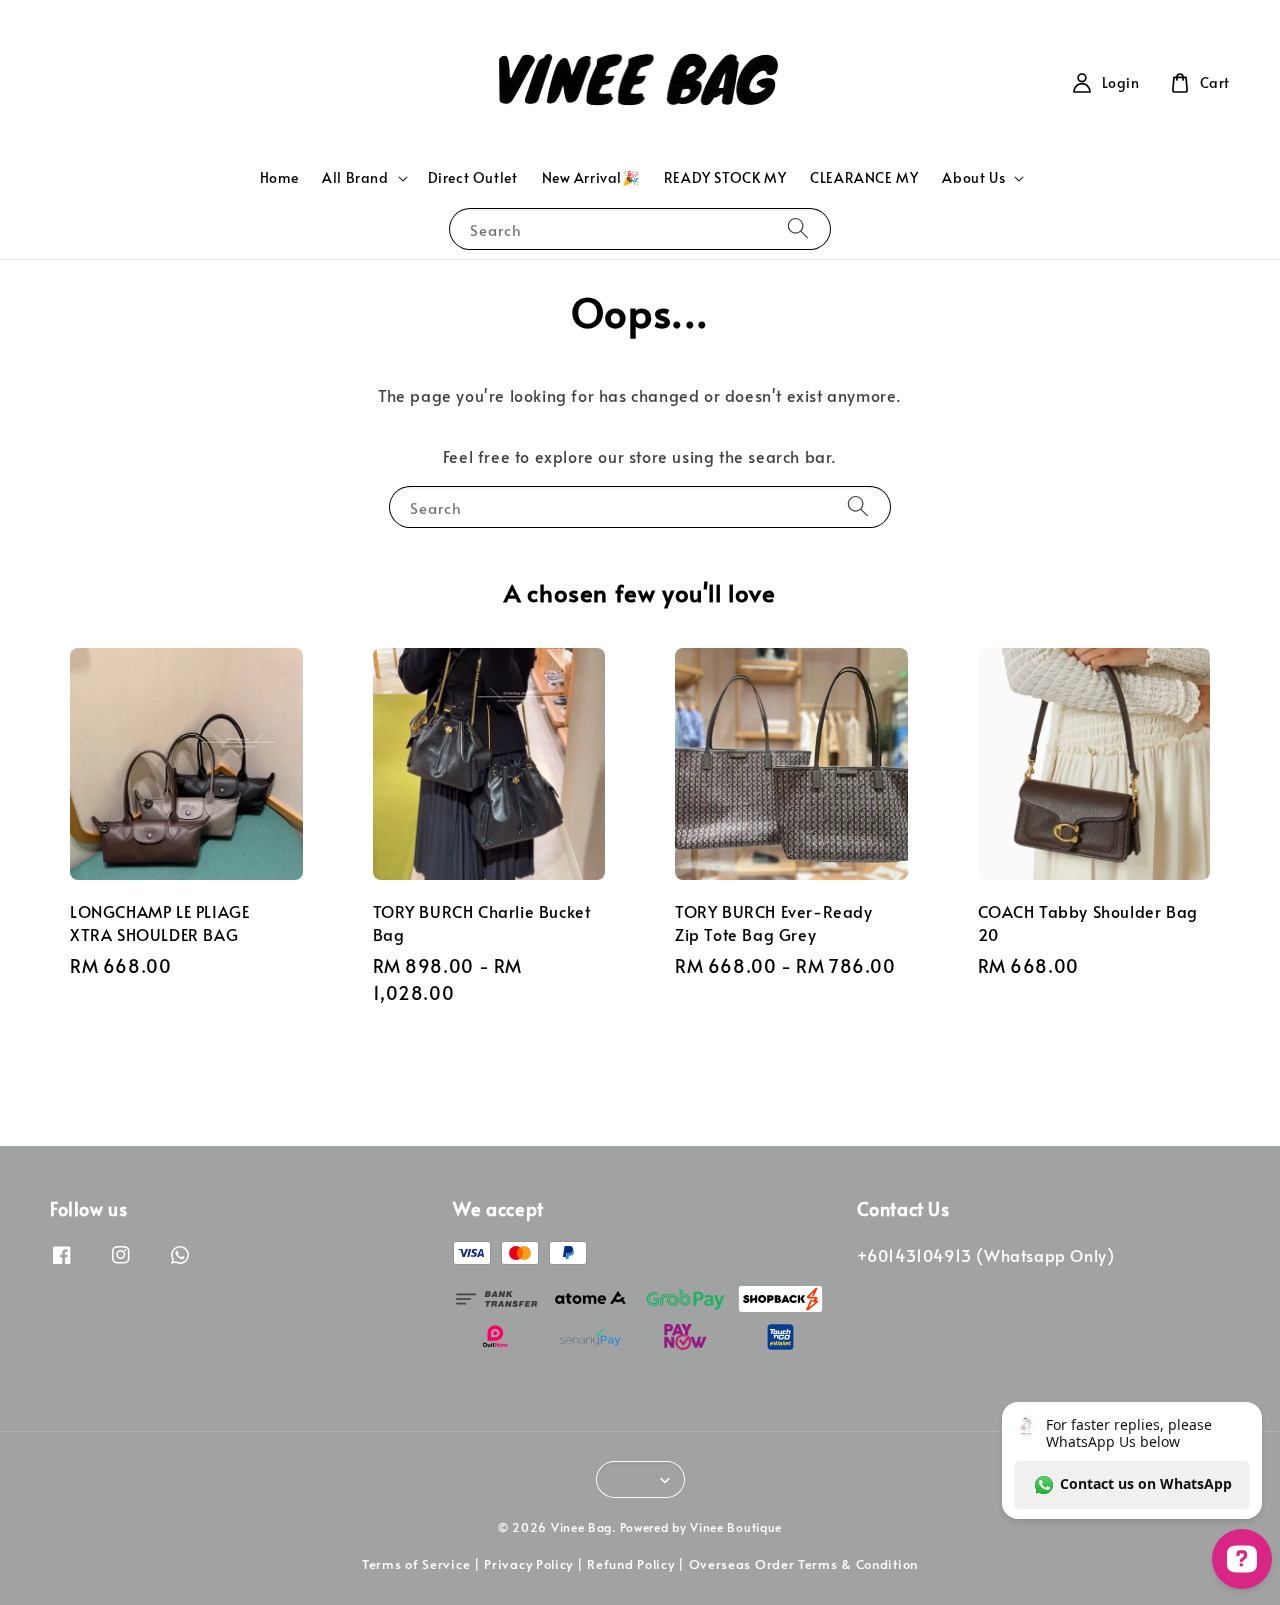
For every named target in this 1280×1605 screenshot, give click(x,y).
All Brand (355, 178)
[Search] (798, 228)
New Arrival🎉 (591, 177)
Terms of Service (416, 1564)
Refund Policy (630, 1564)
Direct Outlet (473, 177)
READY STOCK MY (725, 177)
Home (279, 177)
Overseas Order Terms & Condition (803, 1564)
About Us (973, 178)
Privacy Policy (528, 1564)
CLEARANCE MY (864, 177)
